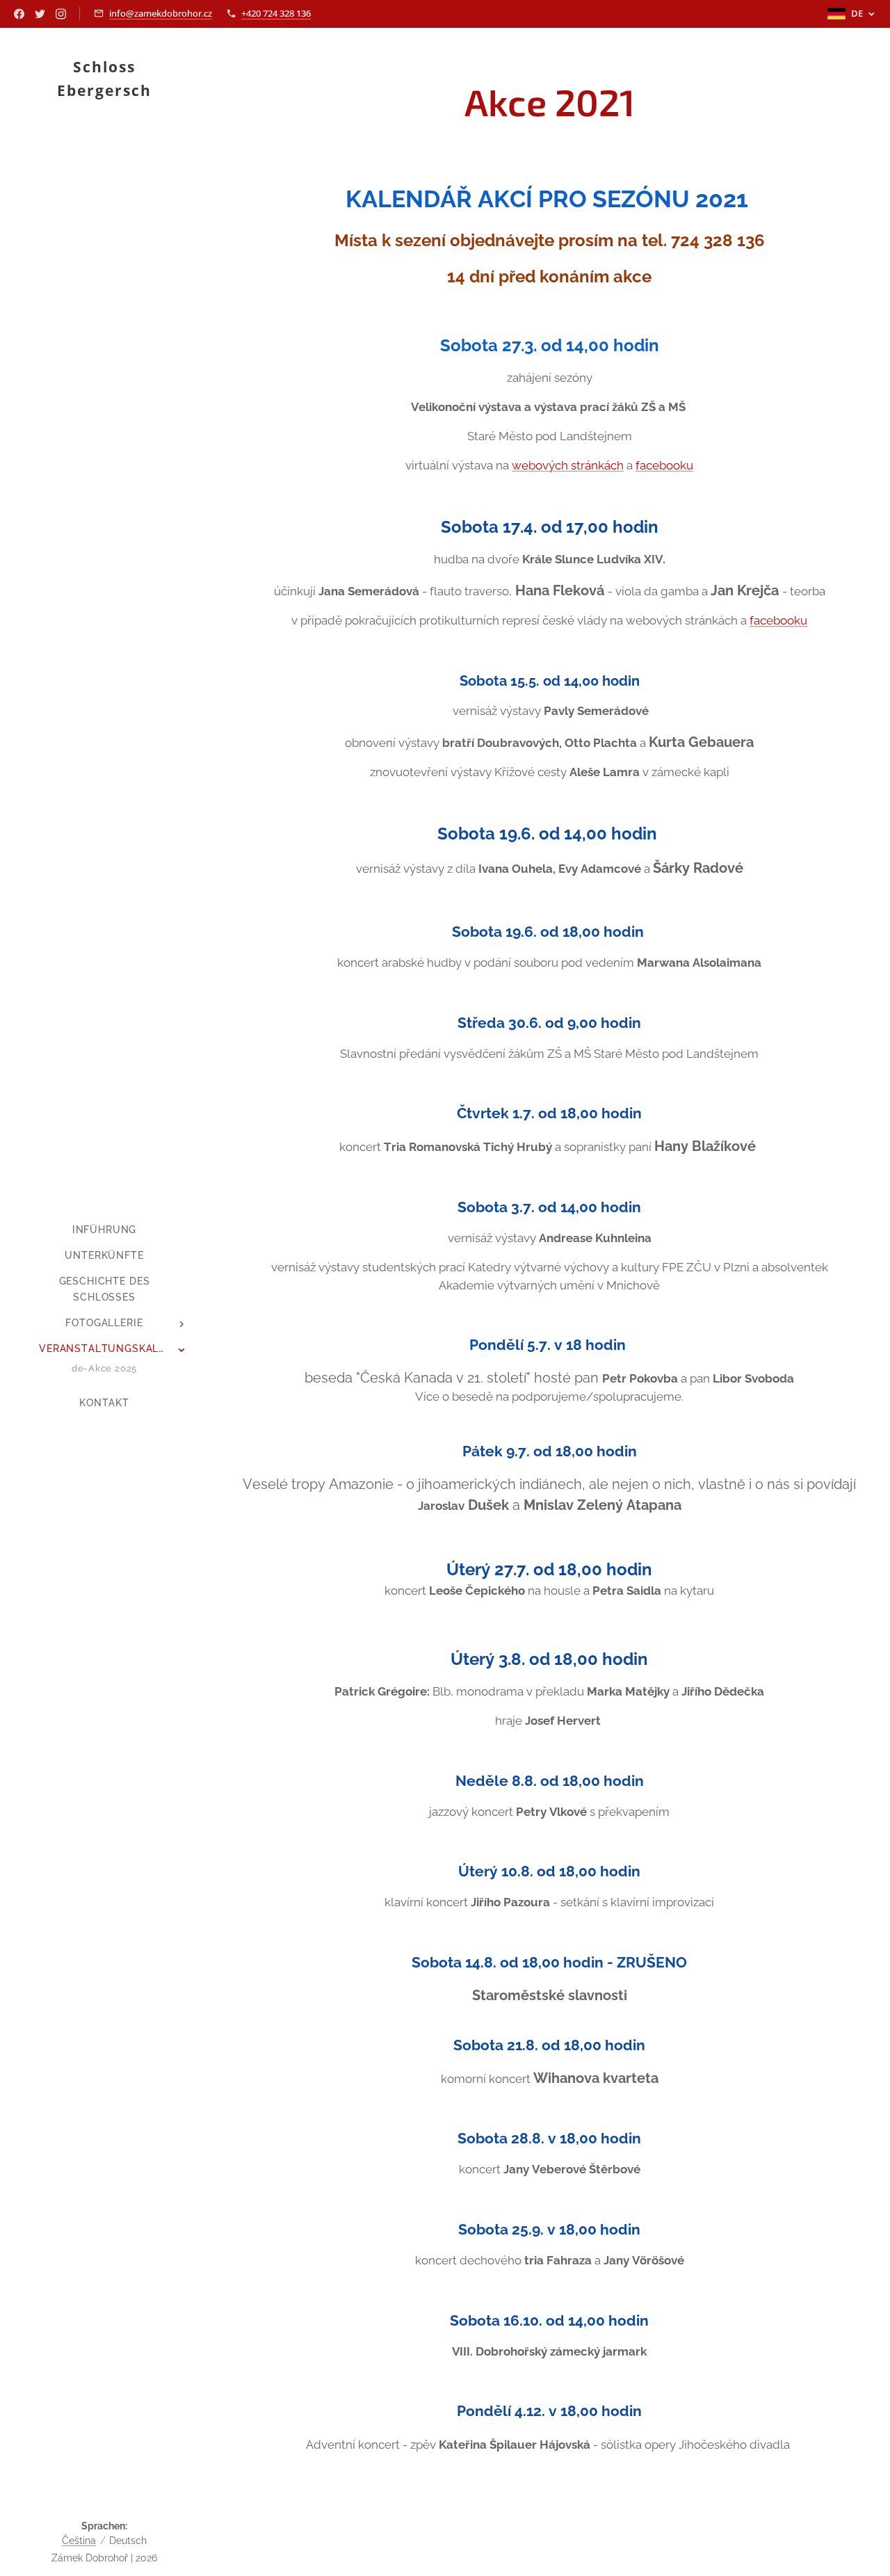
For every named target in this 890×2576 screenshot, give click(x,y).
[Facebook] (19, 14)
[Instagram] (61, 14)
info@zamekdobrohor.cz (161, 13)
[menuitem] (104, 1230)
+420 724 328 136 (276, 13)
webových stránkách (568, 465)
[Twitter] (40, 14)
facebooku (664, 465)
